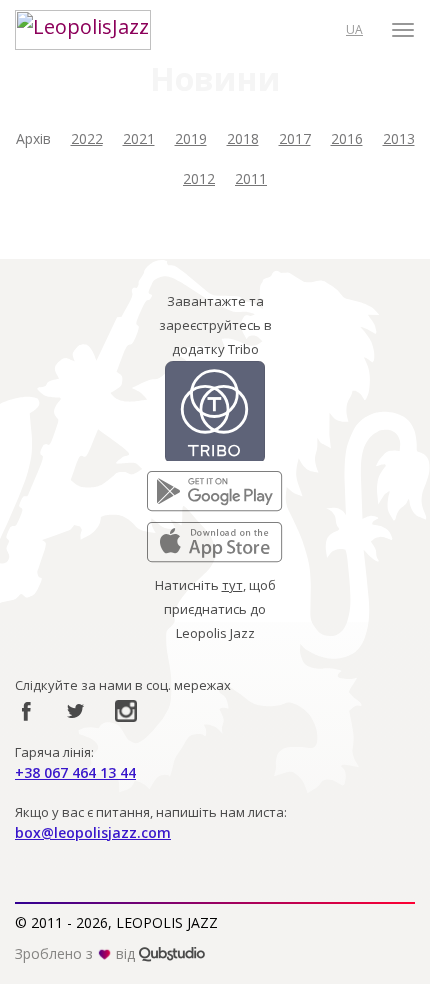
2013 (399, 138)
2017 (295, 138)
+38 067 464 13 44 (75, 772)
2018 (243, 138)
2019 (191, 138)
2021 (139, 138)
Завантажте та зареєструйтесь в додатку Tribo (215, 325)
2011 (251, 178)
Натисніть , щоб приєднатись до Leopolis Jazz (215, 609)
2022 (87, 138)
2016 (347, 138)
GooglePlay (182, 483)
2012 (199, 178)
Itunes (166, 534)
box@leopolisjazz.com (93, 832)
